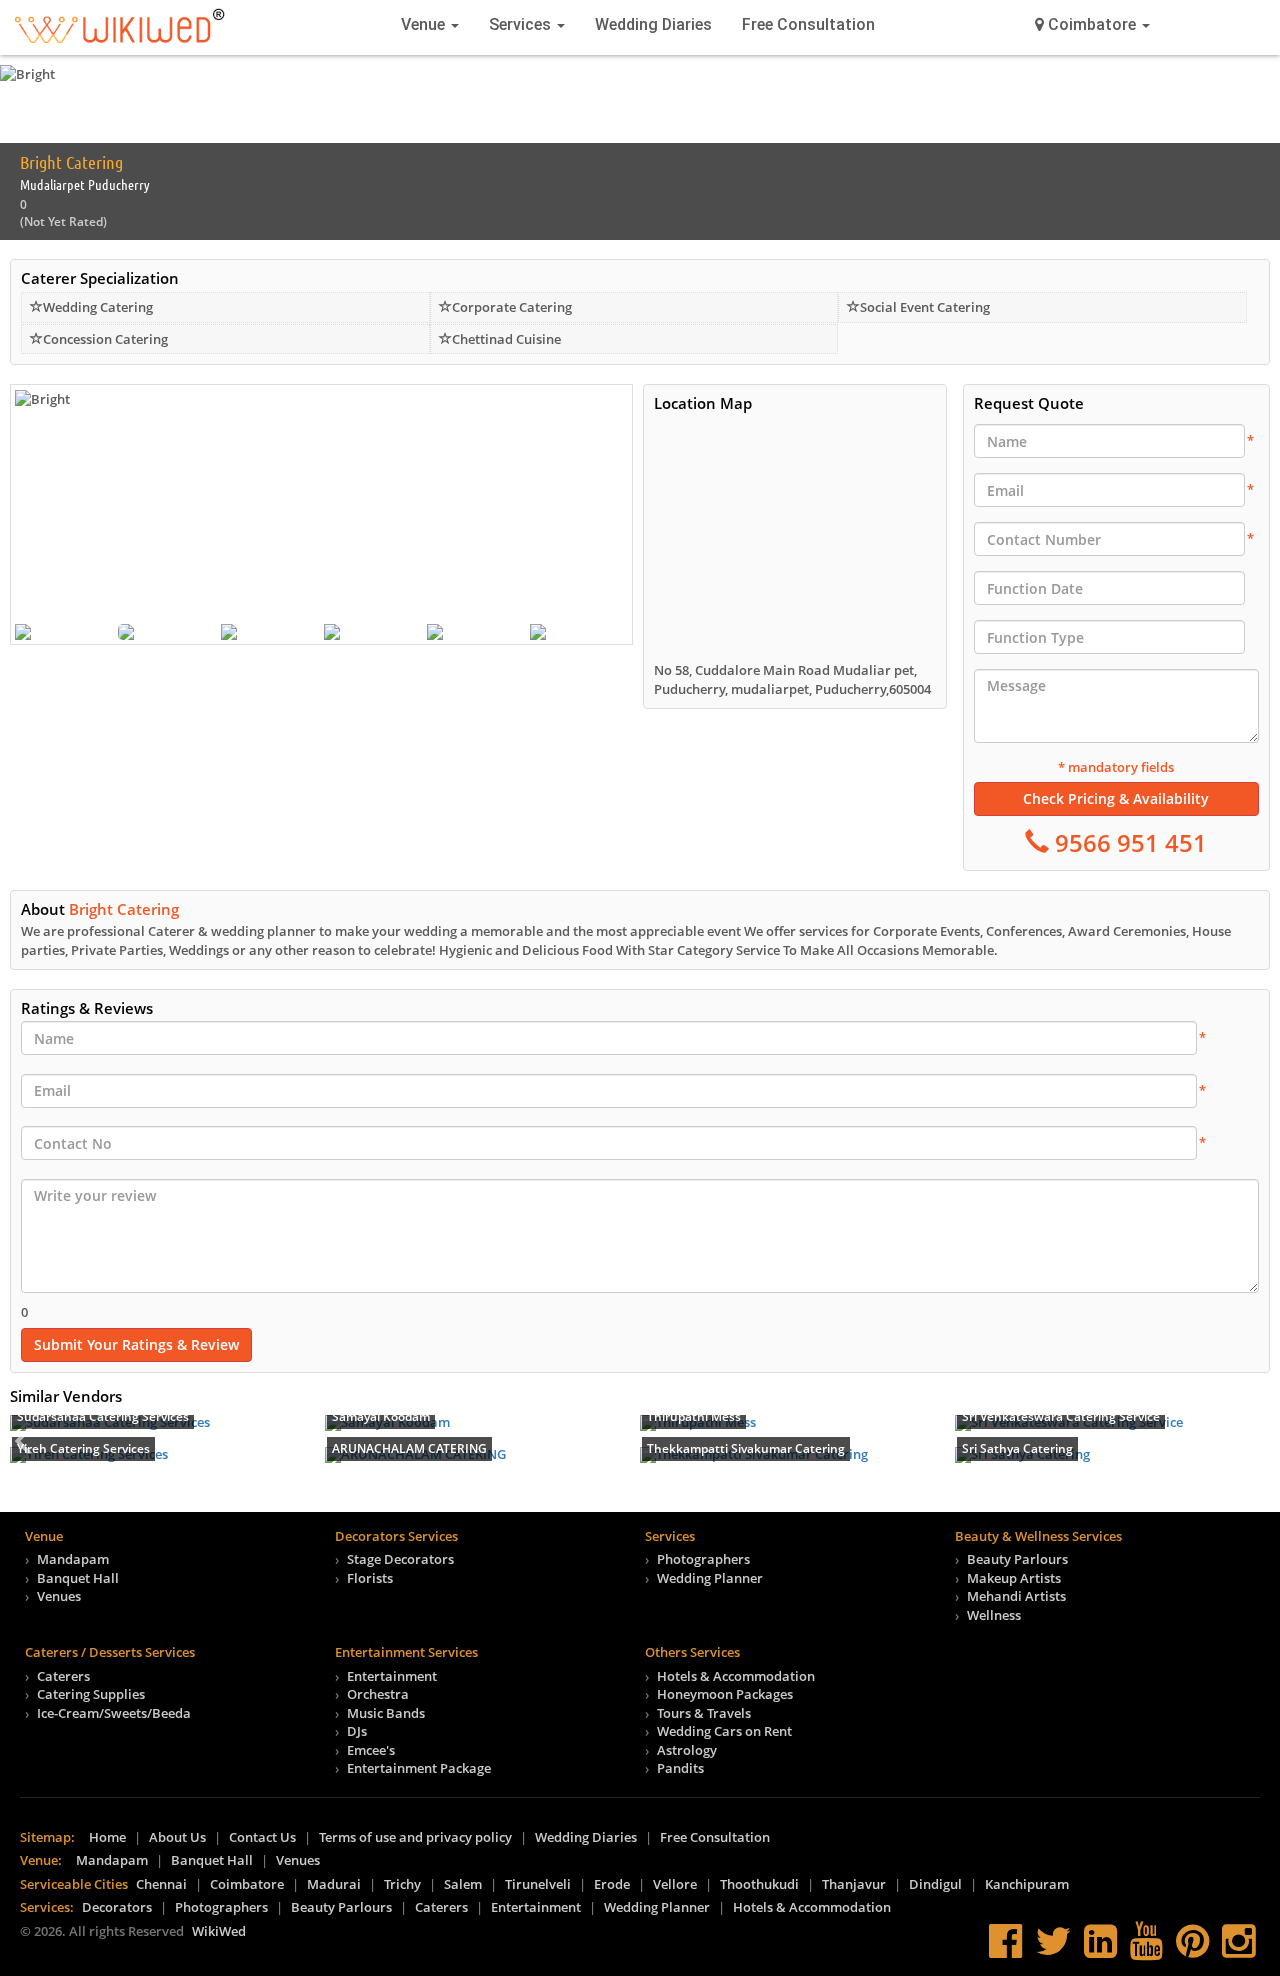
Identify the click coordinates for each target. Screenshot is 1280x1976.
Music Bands (386, 1713)
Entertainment (392, 1676)
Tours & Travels (704, 1713)
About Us (177, 1837)
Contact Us (262, 1837)
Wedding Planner (710, 1578)
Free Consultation (808, 24)
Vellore (675, 1884)
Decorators (117, 1907)
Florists (370, 1578)
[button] (1092, 25)
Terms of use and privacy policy (415, 1837)
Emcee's (371, 1750)
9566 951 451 (1128, 842)
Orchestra (378, 1694)
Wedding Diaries (653, 24)
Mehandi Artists (1016, 1596)
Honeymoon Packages (725, 1694)
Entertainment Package (419, 1768)
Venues (59, 1596)
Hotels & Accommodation (736, 1676)
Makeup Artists (1014, 1578)
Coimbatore (247, 1884)
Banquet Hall (78, 1578)
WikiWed (219, 1931)
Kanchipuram (1027, 1884)
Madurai (334, 1884)
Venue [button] (425, 24)
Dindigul (935, 1884)
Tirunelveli (538, 1884)
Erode (612, 1884)
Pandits (680, 1768)
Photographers (703, 1559)
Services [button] (522, 24)
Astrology (687, 1750)
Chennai (161, 1884)
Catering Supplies (91, 1694)
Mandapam (73, 1559)
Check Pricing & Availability (1116, 798)
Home (107, 1837)
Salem (463, 1884)
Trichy (402, 1884)
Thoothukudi (759, 1884)
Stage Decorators (400, 1559)
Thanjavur (854, 1884)
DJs (357, 1731)
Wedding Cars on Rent (724, 1731)
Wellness (994, 1615)
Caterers (63, 1676)
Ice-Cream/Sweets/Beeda (114, 1713)
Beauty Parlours (1017, 1559)
